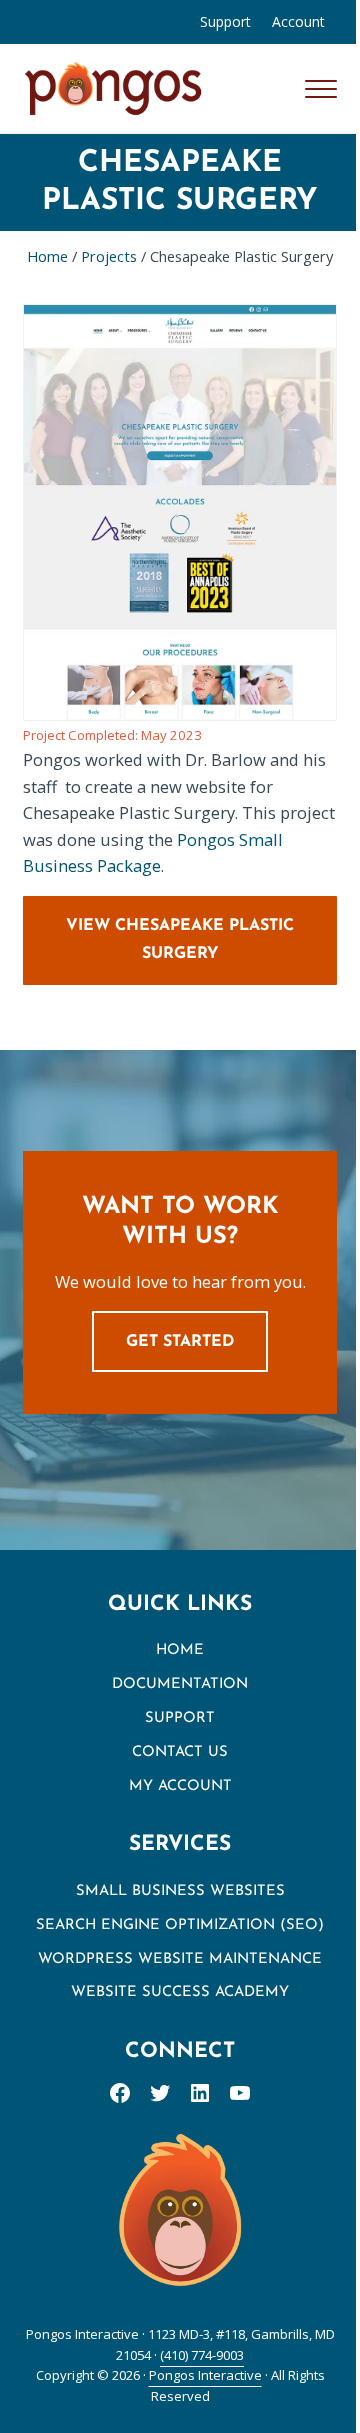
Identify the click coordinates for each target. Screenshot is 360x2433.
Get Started (180, 1342)
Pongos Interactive (205, 2375)
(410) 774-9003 (202, 2355)
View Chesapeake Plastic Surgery (180, 940)
